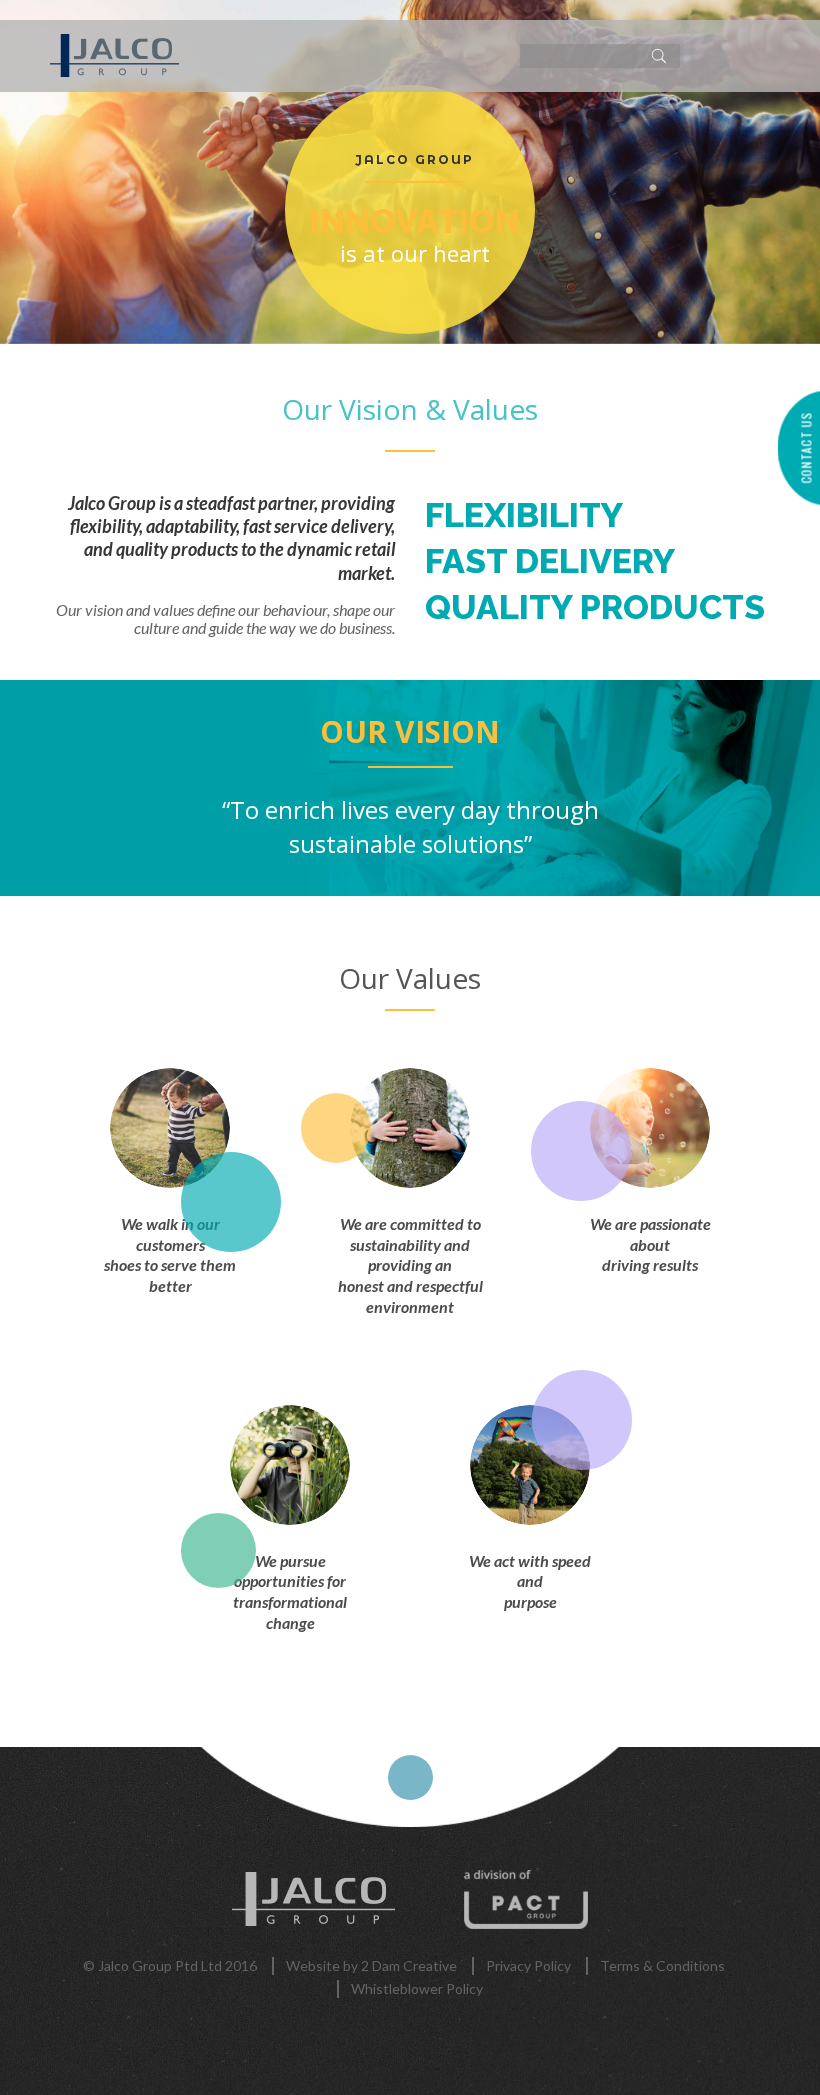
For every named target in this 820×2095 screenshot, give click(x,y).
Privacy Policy (528, 1965)
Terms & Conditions (662, 1965)
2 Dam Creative (409, 1965)
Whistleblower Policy (417, 1988)
